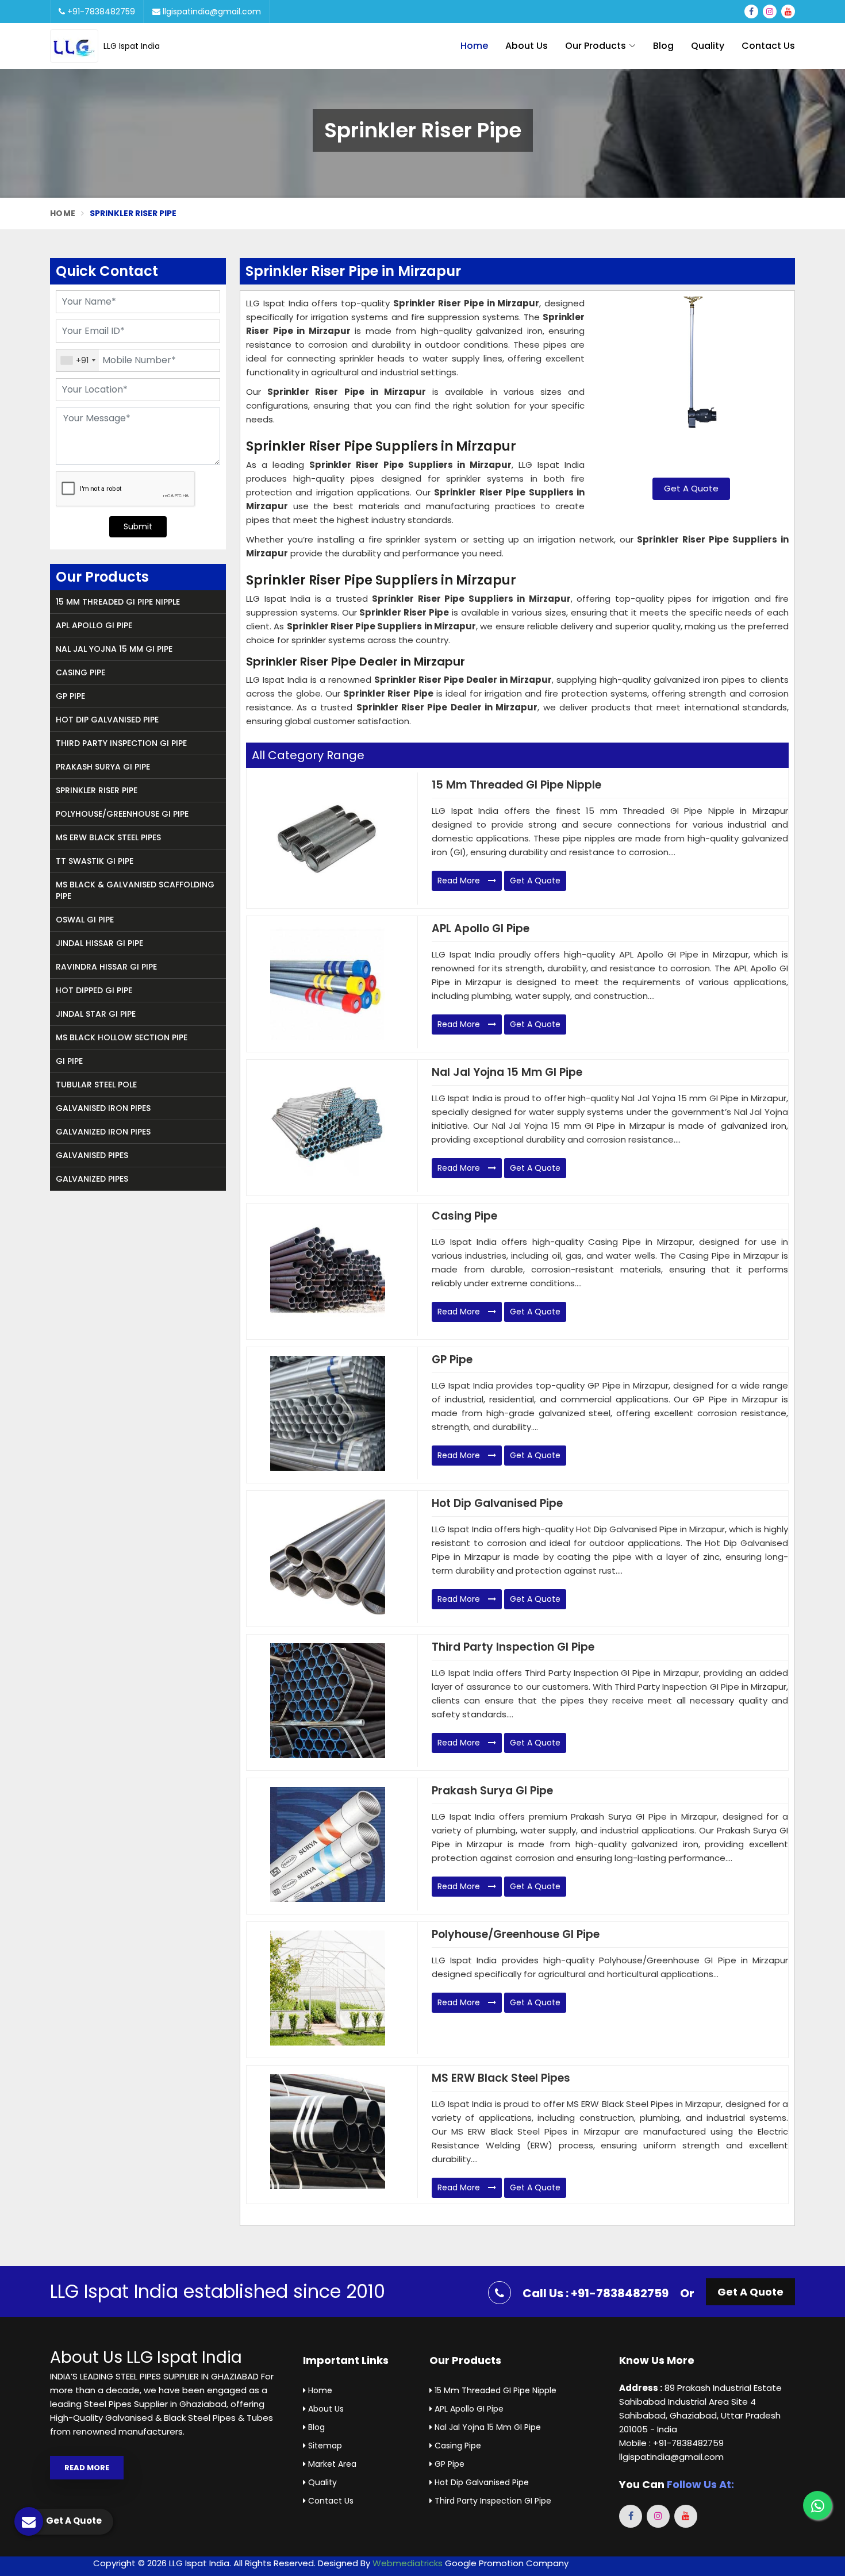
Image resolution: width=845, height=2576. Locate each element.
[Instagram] (770, 11)
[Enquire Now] (691, 383)
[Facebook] (751, 11)
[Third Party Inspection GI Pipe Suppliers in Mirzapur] (328, 1701)
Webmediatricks (408, 2563)
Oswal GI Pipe (85, 920)
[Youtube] (788, 11)
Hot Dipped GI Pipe (94, 990)
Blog (663, 46)
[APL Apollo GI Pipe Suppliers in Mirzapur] (328, 982)
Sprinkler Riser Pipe (97, 790)
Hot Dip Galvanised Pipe (107, 720)
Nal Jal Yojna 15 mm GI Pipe (114, 649)
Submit (138, 526)
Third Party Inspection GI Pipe (121, 743)
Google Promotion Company (507, 2563)
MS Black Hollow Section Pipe (122, 1037)
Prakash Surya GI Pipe (103, 767)
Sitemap (324, 2446)
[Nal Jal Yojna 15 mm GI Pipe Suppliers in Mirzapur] (328, 1126)
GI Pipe (69, 1061)
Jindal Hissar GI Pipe (99, 943)
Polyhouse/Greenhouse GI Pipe (122, 814)
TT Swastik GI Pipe (95, 861)
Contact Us (768, 46)
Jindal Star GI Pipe (96, 1014)
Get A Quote (691, 488)
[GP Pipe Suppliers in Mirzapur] (328, 1413)
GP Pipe (70, 696)
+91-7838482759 (100, 11)
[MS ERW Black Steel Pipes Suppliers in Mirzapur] (328, 2132)
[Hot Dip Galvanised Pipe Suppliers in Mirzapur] (328, 1557)
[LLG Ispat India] (77, 46)
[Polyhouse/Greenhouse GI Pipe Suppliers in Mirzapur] (328, 1988)
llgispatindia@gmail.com (211, 11)
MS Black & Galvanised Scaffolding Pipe (135, 890)
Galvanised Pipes (92, 1155)
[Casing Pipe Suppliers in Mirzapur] (328, 1270)
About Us (527, 46)
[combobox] (78, 360)
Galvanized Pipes (92, 1179)
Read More (460, 881)
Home (474, 46)
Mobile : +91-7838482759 (671, 2443)
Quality (708, 46)
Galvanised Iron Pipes (103, 1108)
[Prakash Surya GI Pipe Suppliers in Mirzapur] (328, 1844)
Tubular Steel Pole (96, 1085)
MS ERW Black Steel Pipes (108, 837)
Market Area (331, 2464)
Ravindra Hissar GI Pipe (106, 967)
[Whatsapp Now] (817, 2505)
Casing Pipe (80, 672)
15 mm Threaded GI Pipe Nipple (118, 602)
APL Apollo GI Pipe (94, 625)
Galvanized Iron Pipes (103, 1132)
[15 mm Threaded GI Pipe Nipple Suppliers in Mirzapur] (328, 839)
